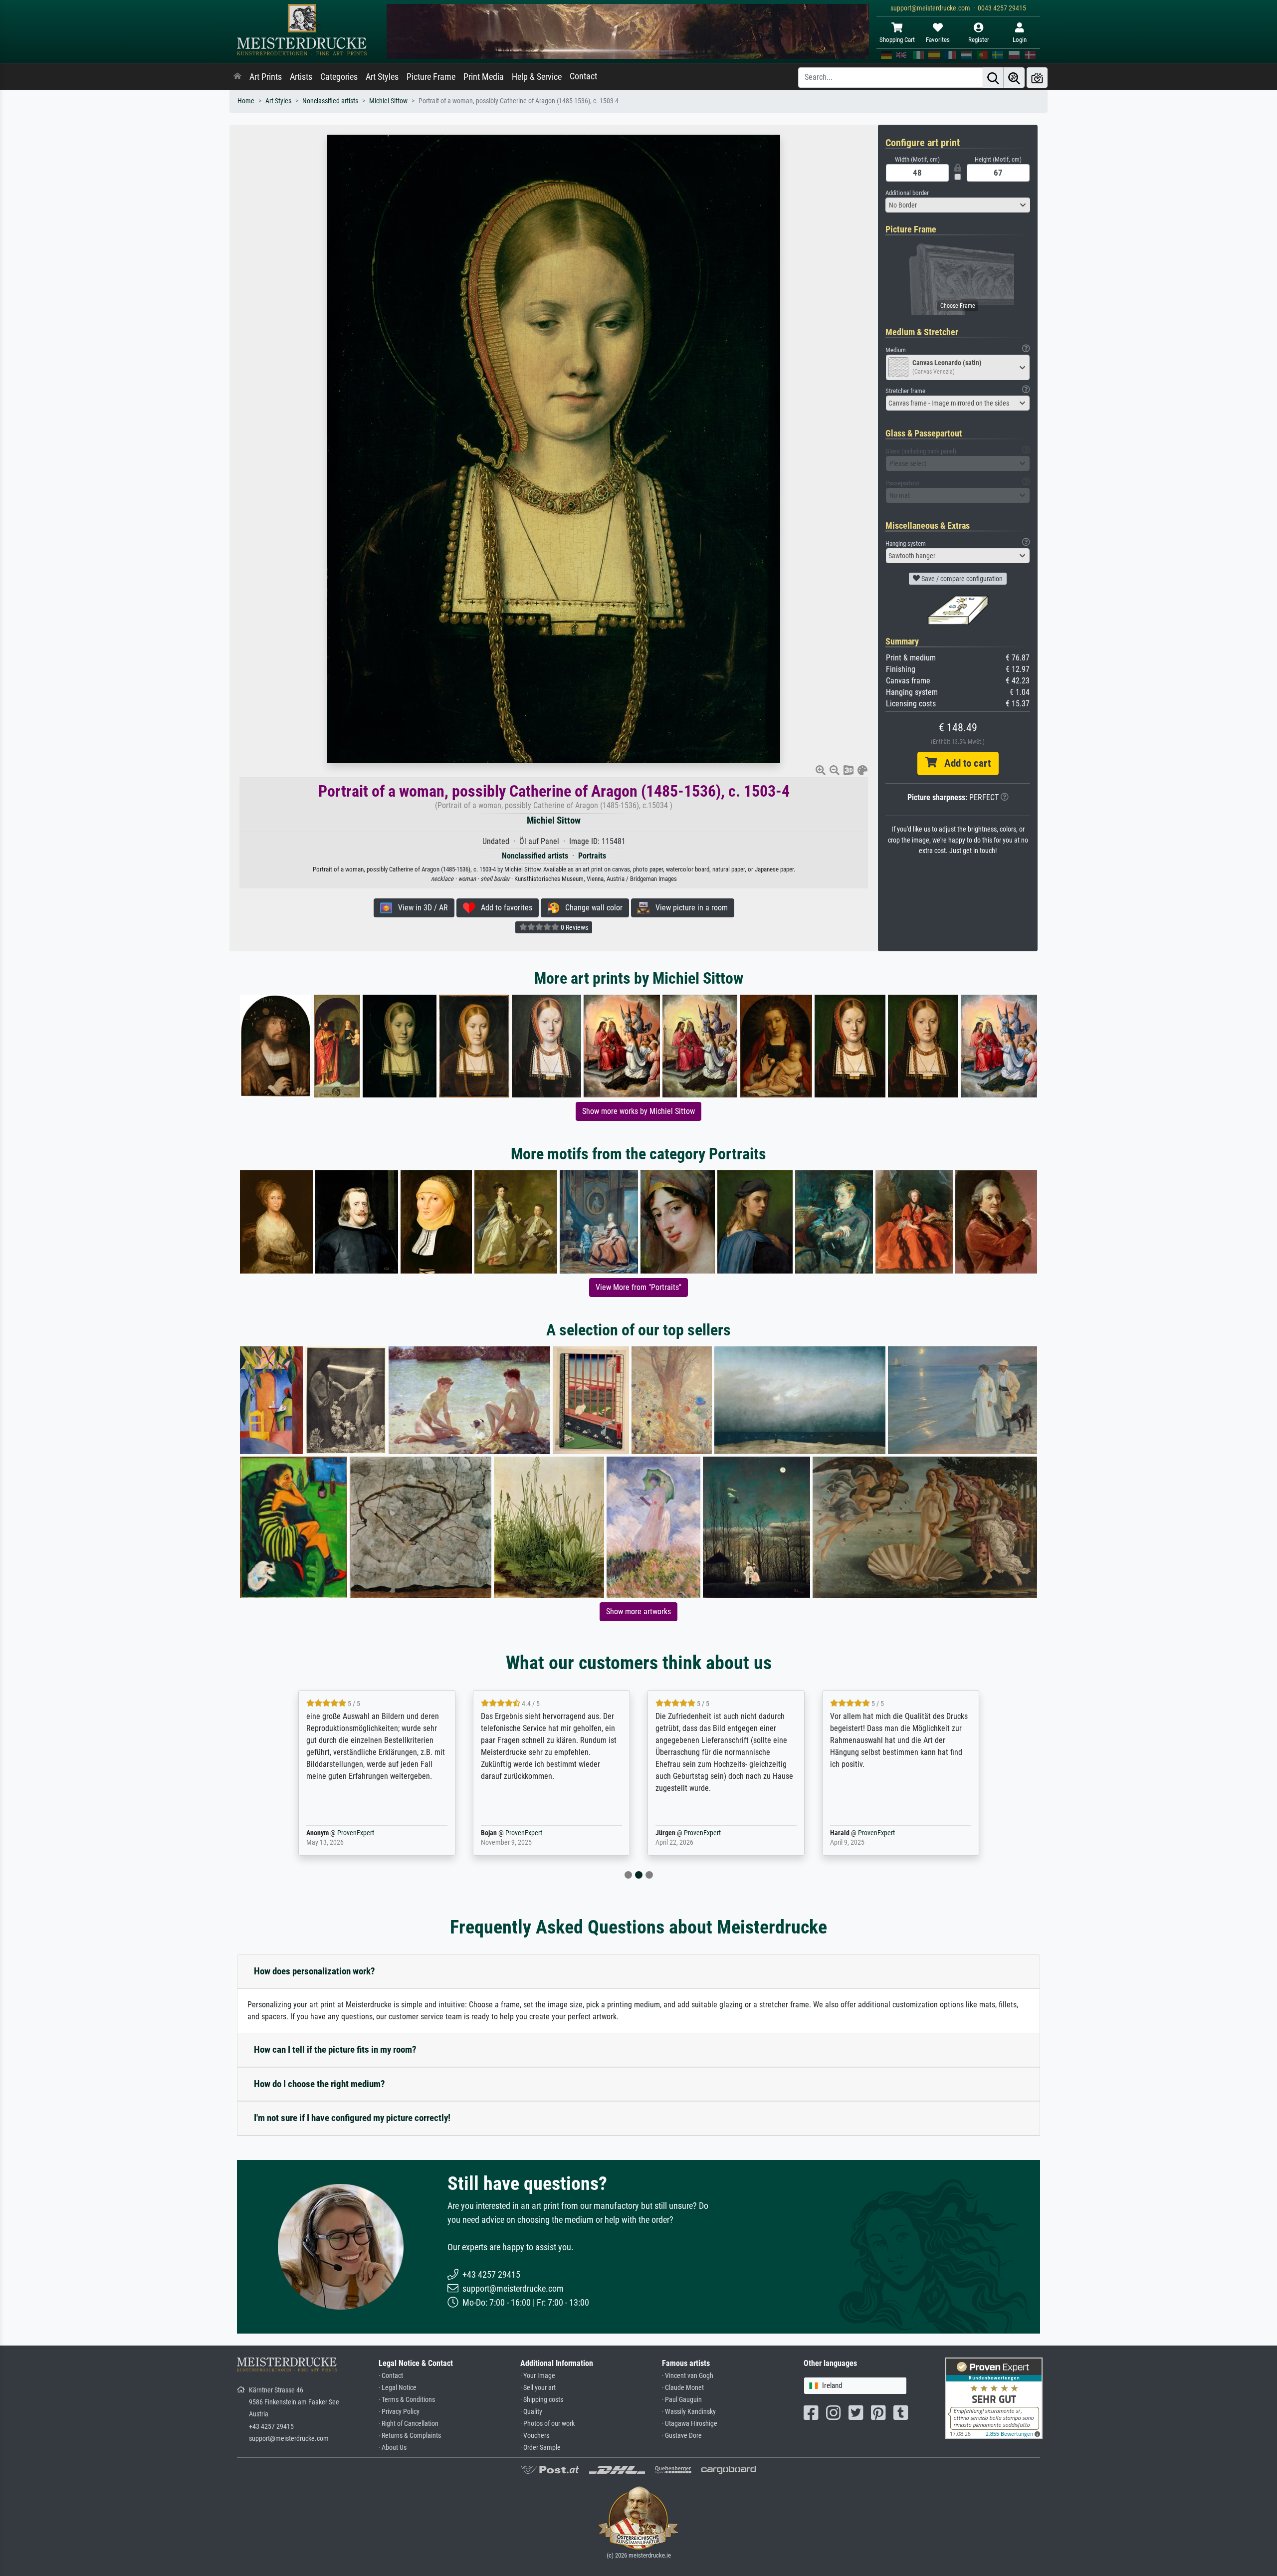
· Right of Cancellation (409, 2424)
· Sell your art (538, 2388)
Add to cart (964, 763)
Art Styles (382, 77)
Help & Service (537, 77)
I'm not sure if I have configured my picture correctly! (352, 2118)
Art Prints (266, 77)
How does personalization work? (315, 1971)
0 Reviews (574, 927)
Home (246, 101)
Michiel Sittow (388, 101)
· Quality (531, 2412)
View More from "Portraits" (638, 1287)
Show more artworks (638, 1611)
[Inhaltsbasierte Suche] (1014, 78)
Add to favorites (504, 908)
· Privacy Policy (399, 2412)
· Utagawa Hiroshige (690, 2424)
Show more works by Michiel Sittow (638, 1111)
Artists (301, 77)
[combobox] (958, 205)
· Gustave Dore (682, 2436)
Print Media (484, 77)
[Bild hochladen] (1037, 78)
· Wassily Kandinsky (689, 2412)
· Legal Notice (398, 2388)
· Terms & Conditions (407, 2400)
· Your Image (538, 2376)
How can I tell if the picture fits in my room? (335, 2049)
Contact (583, 76)
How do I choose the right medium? (319, 2084)
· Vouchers (535, 2436)
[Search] (993, 78)
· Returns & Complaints (410, 2436)
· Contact (391, 2376)
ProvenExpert (353, 1833)
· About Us (393, 2448)
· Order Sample (540, 2448)
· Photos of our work (547, 2424)
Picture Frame (431, 77)
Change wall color (591, 908)
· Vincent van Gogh (688, 2376)
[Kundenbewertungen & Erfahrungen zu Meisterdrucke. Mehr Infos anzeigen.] (994, 2398)
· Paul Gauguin (682, 2400)
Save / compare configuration (961, 579)
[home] (237, 77)
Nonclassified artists (330, 101)
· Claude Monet (683, 2388)
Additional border (907, 193)
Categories (339, 77)
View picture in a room (689, 908)
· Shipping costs (542, 2400)
